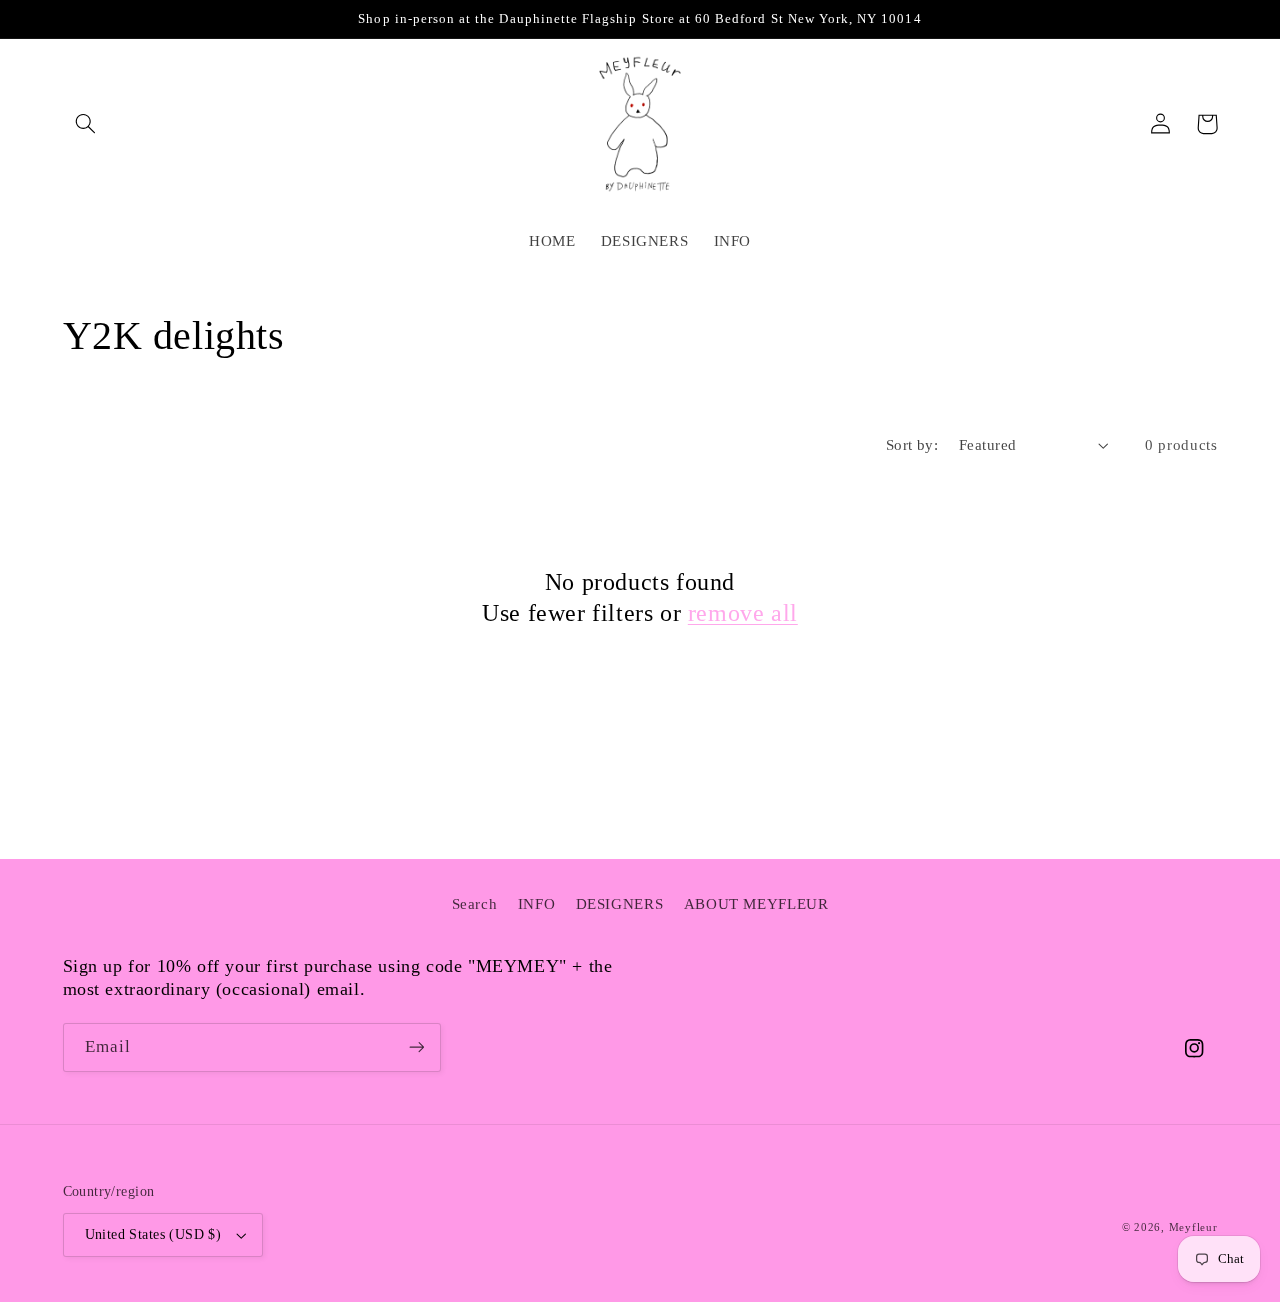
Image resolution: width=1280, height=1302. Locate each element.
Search (475, 904)
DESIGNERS (620, 904)
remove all (743, 613)
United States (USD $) (153, 1234)
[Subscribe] (416, 1047)
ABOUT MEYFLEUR (756, 904)
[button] (86, 124)
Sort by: (912, 445)
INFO (537, 904)
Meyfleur (1193, 1227)
